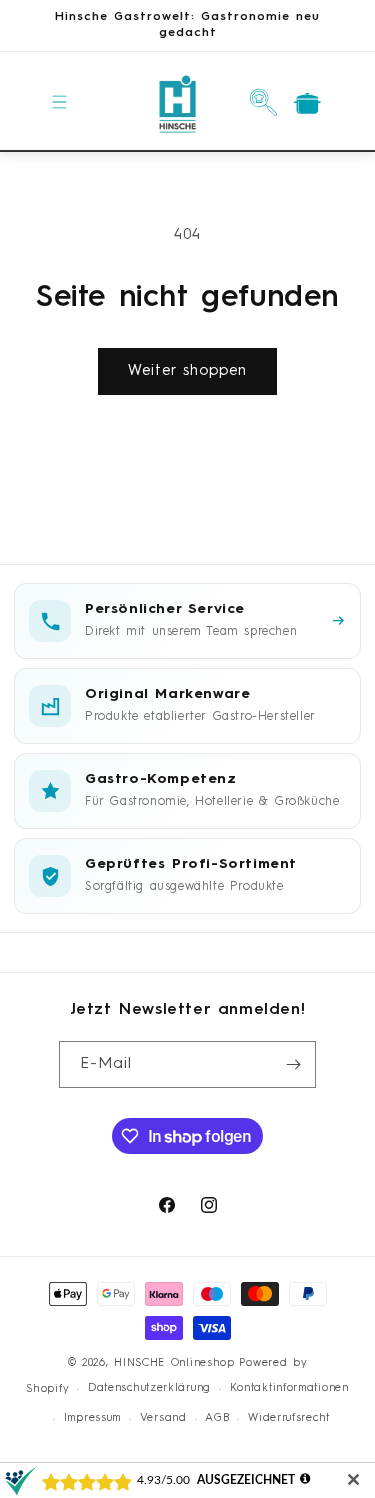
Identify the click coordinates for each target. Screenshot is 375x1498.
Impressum (92, 1418)
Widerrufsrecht (289, 1418)
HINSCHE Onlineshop (174, 1363)
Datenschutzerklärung (149, 1388)
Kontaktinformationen (289, 1388)
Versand (163, 1418)
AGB (217, 1418)
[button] (60, 102)
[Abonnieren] (293, 1064)
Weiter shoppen (187, 371)
